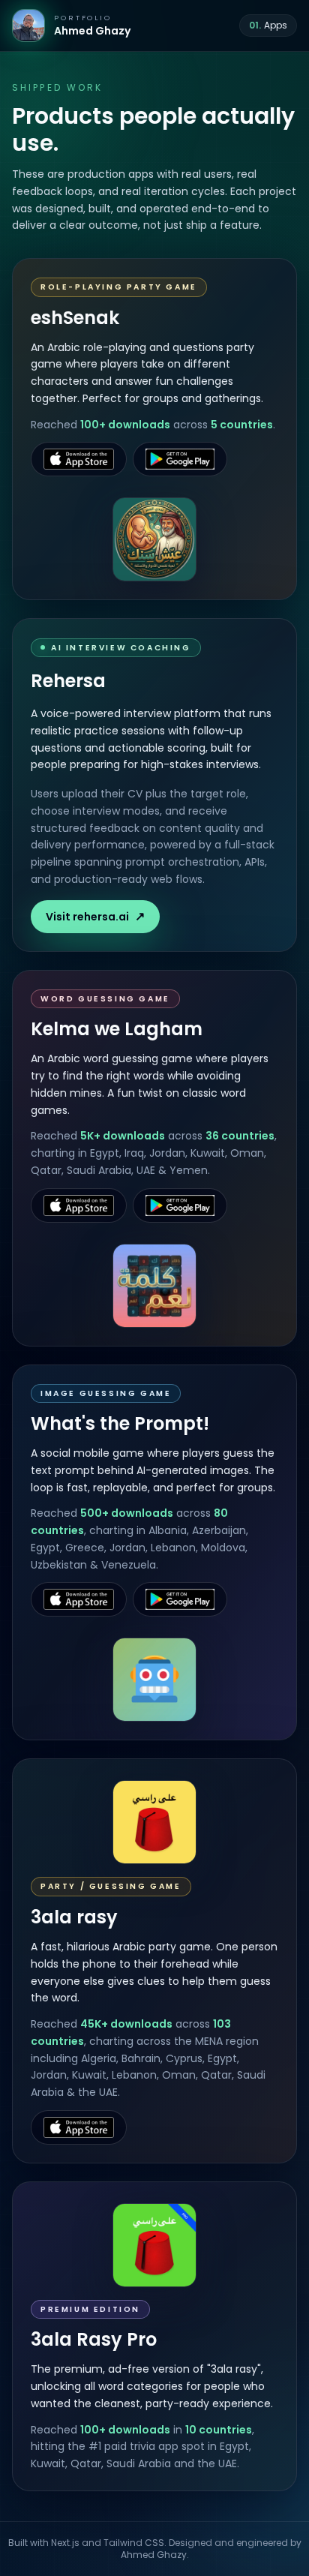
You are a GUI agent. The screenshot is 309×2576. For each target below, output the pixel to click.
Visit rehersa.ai (95, 916)
